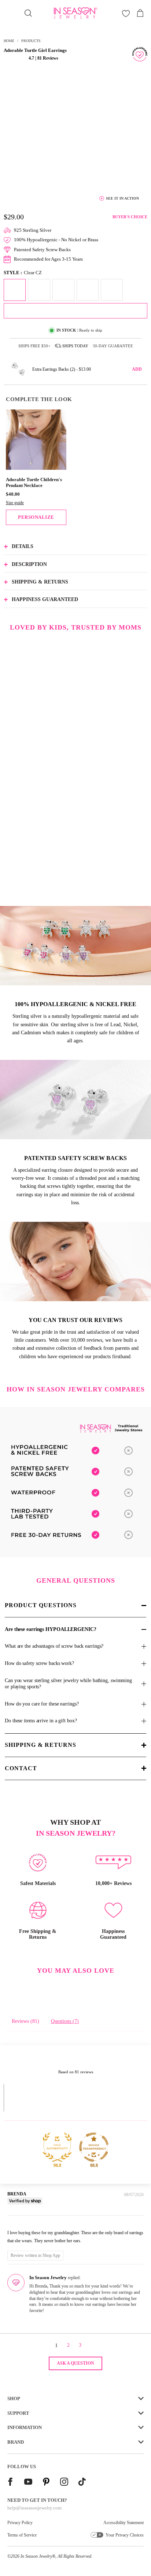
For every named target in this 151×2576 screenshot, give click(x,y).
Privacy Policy (20, 2523)
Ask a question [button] (75, 2363)
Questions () (65, 2021)
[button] (16, 58)
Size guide (15, 503)
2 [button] (68, 2345)
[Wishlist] (126, 13)
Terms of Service (22, 2535)
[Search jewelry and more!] (28, 13)
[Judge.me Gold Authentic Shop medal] (57, 2147)
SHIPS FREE (34, 346)
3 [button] (80, 2345)
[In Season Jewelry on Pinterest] (46, 2483)
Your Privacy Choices (125, 2535)
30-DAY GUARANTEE (113, 346)
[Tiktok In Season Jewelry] (82, 2483)
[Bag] (140, 13)
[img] (19, 2222)
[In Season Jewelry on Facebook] (10, 2483)
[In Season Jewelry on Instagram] (64, 2483)
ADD (137, 369)
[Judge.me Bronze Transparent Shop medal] (94, 2147)
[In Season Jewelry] (75, 13)
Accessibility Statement (124, 2523)
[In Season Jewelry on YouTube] (28, 2483)
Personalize (36, 517)
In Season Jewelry (36, 2556)
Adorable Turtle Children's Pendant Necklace (34, 483)
